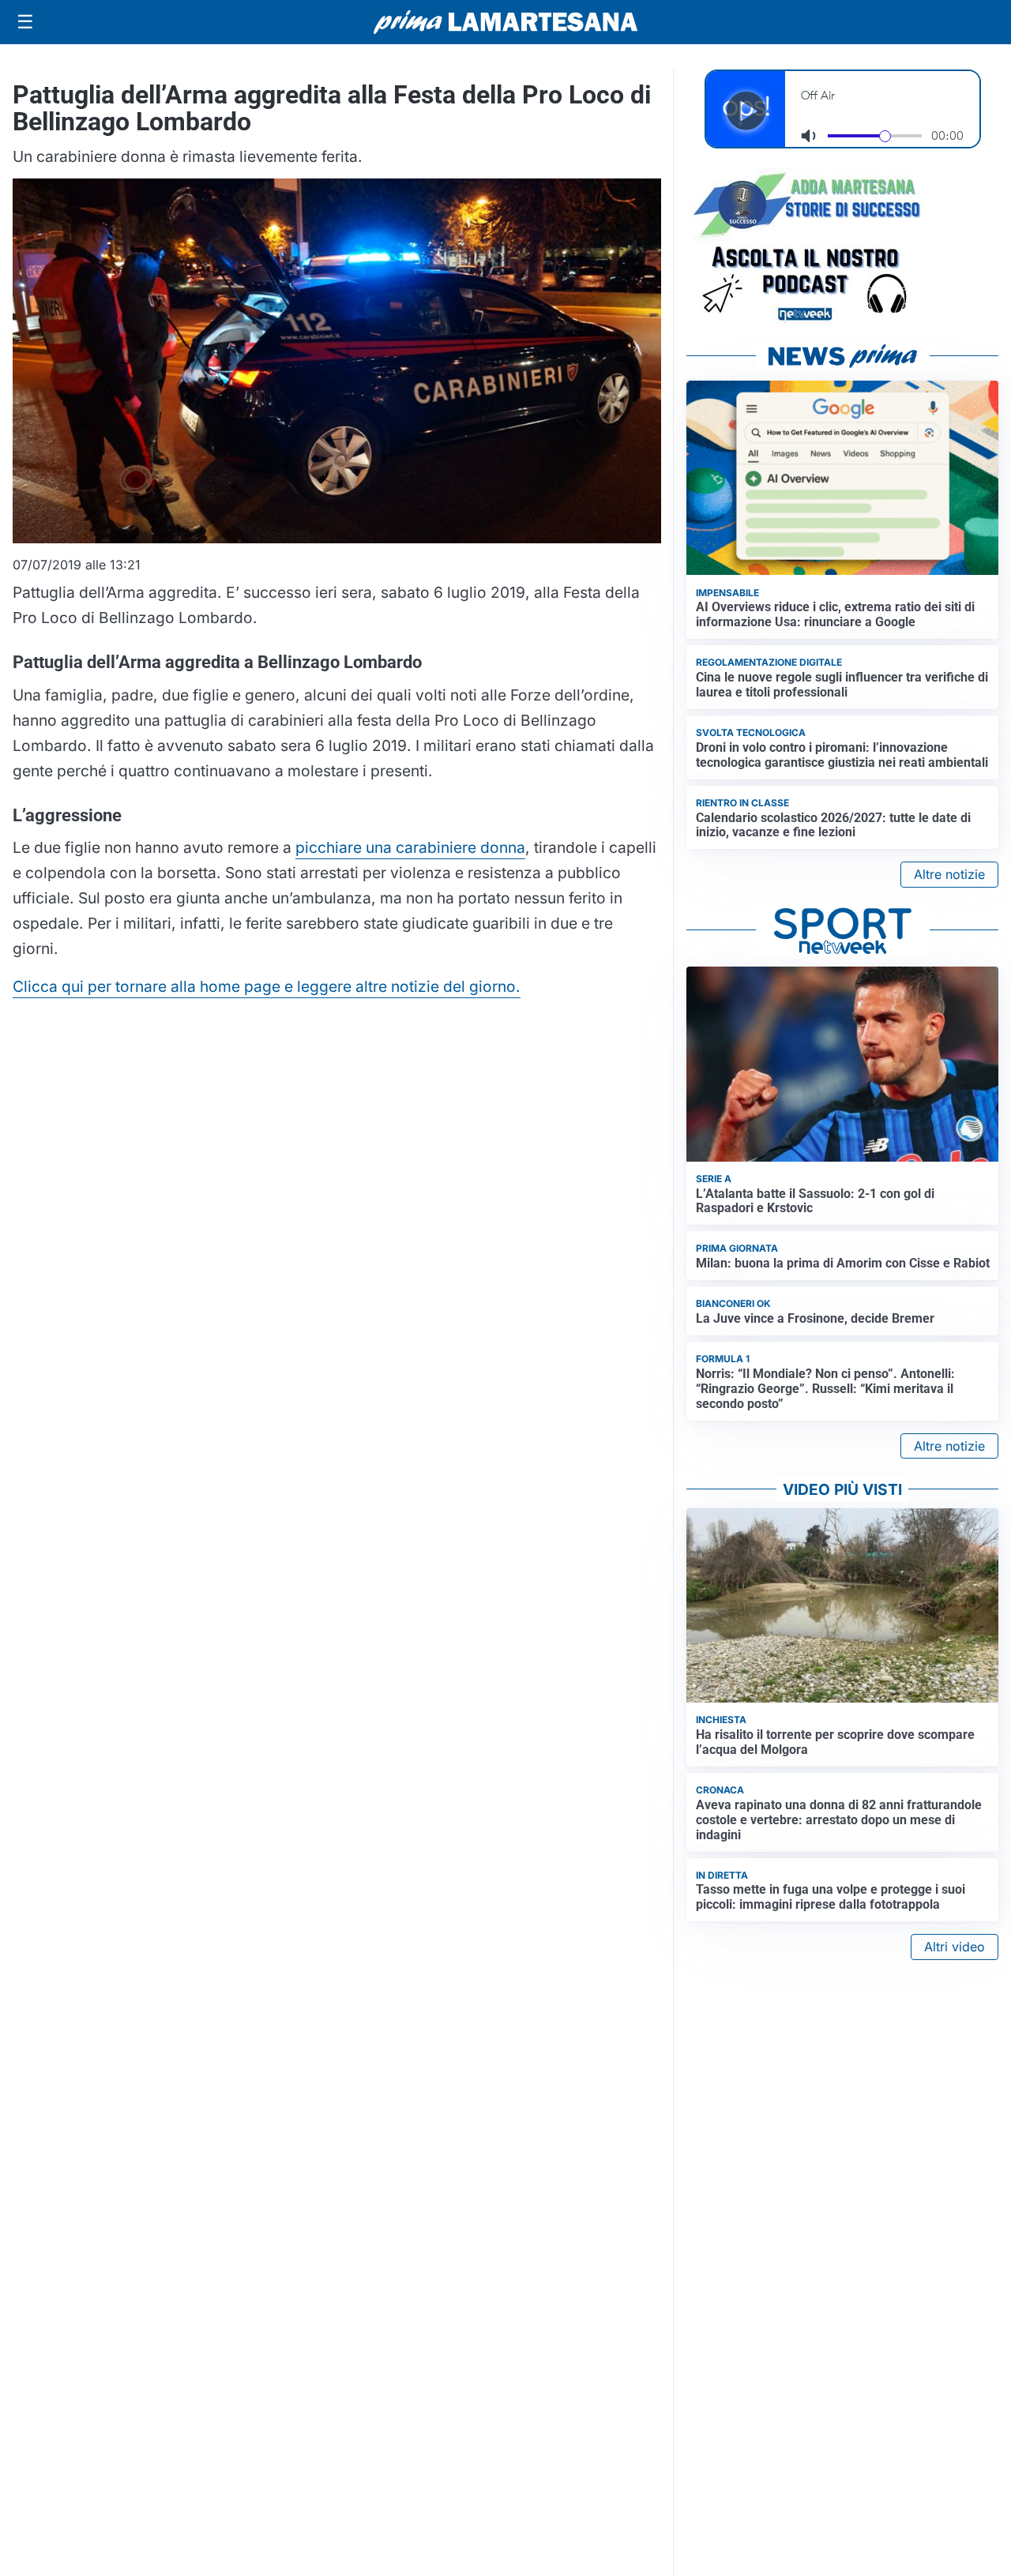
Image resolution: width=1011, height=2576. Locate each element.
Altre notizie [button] (949, 874)
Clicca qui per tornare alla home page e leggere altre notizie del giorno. (267, 986)
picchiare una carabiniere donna (410, 847)
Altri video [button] (955, 1947)
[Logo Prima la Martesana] (505, 22)
